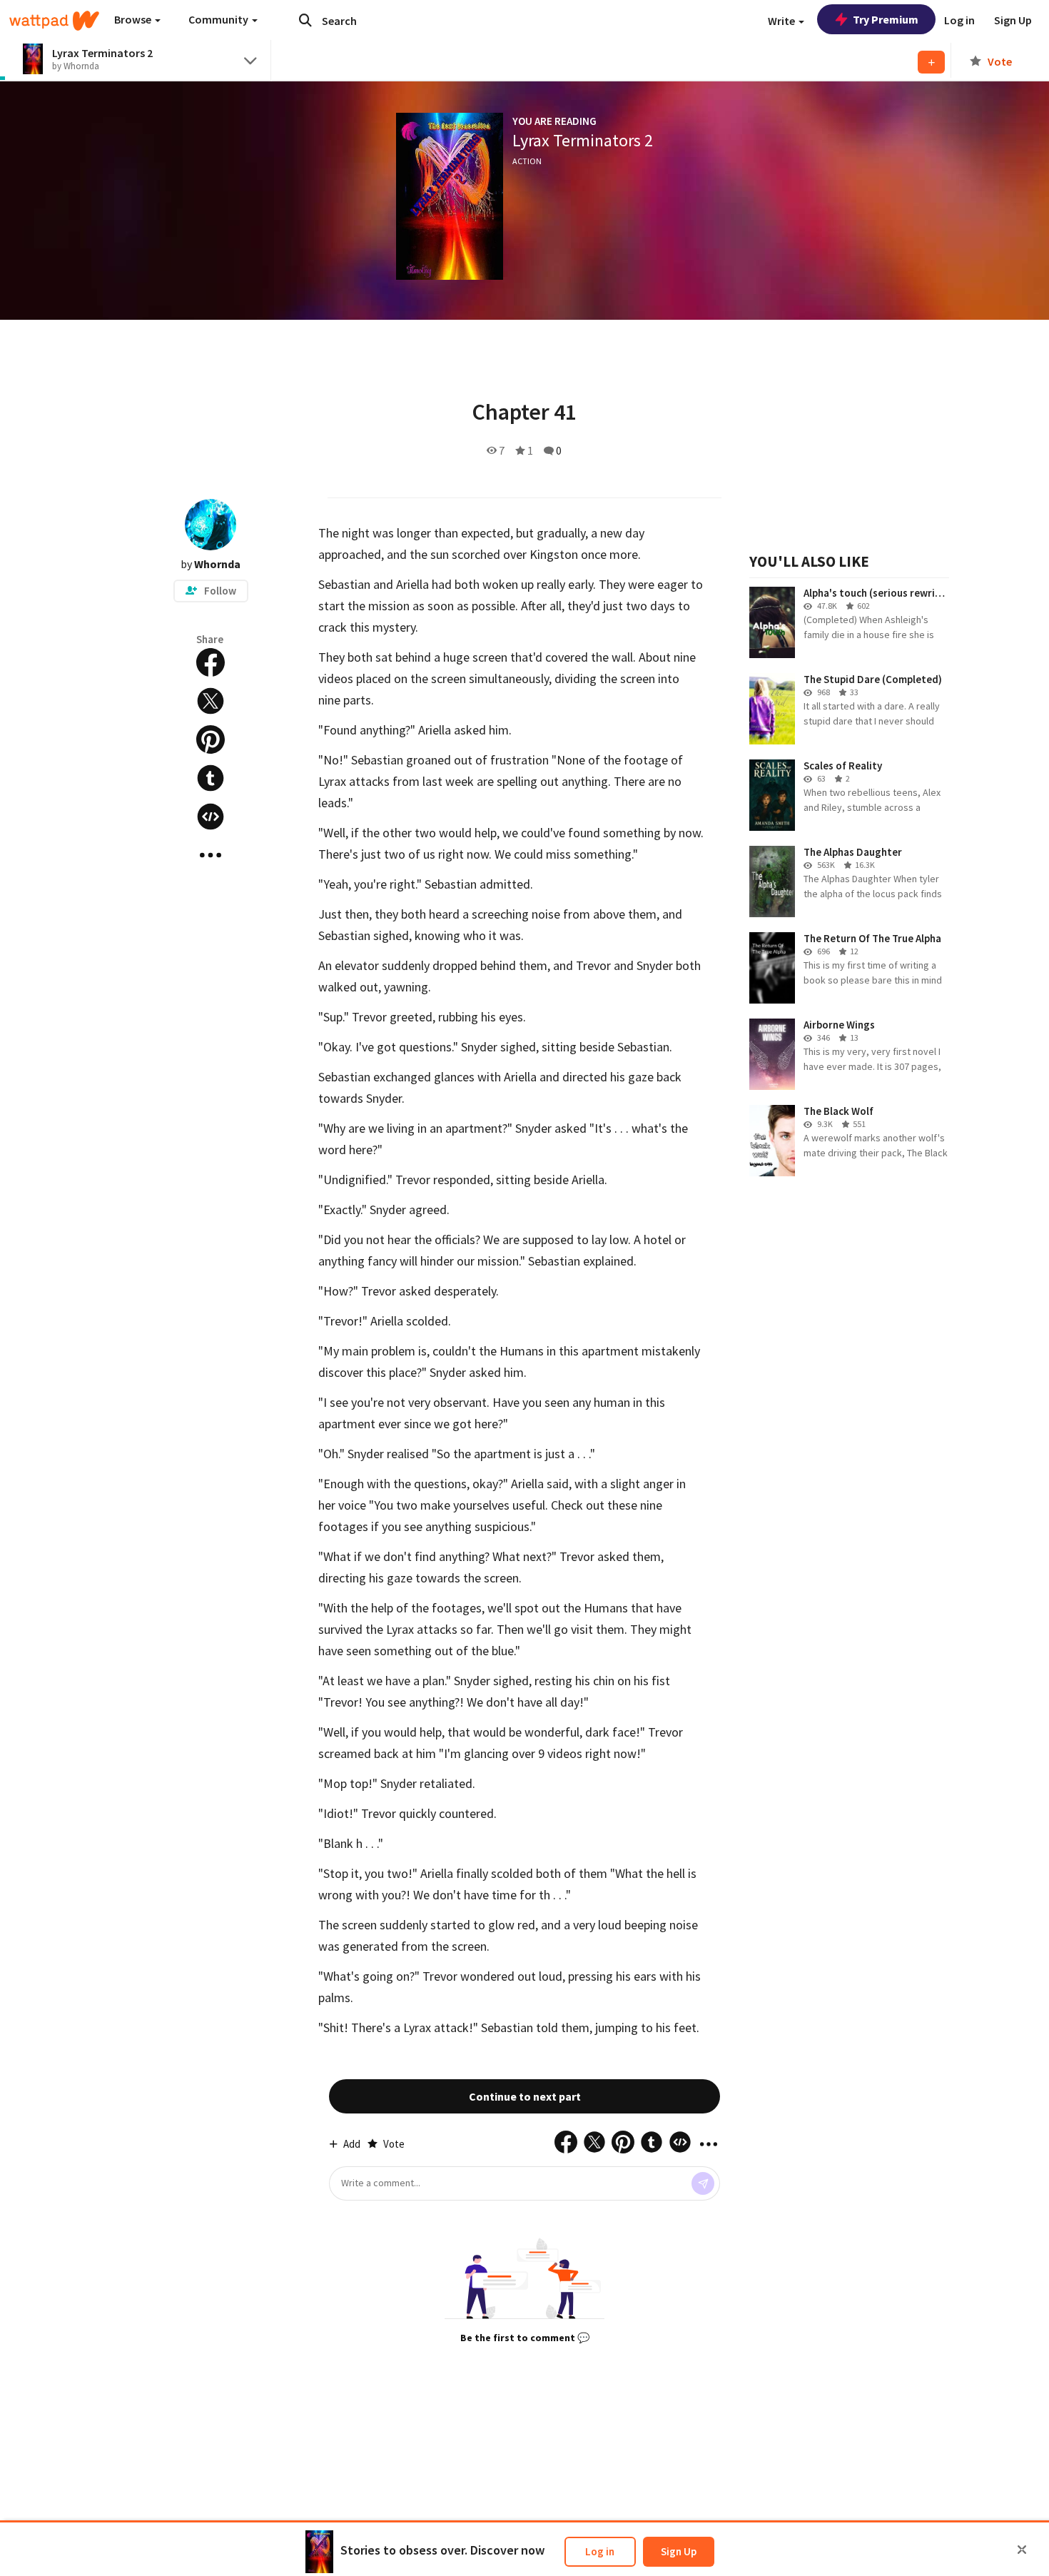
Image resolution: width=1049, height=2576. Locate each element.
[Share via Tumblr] (211, 778)
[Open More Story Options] (211, 855)
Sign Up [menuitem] (1013, 20)
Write (782, 21)
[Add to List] (931, 62)
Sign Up (679, 2551)
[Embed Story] (211, 817)
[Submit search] (305, 20)
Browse (134, 19)
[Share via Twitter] (211, 701)
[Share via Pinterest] (211, 739)
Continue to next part (525, 2096)
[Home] (54, 21)
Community (219, 19)
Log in (600, 2551)
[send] (703, 2183)
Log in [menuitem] (959, 20)
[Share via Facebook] (211, 662)
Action (527, 161)
